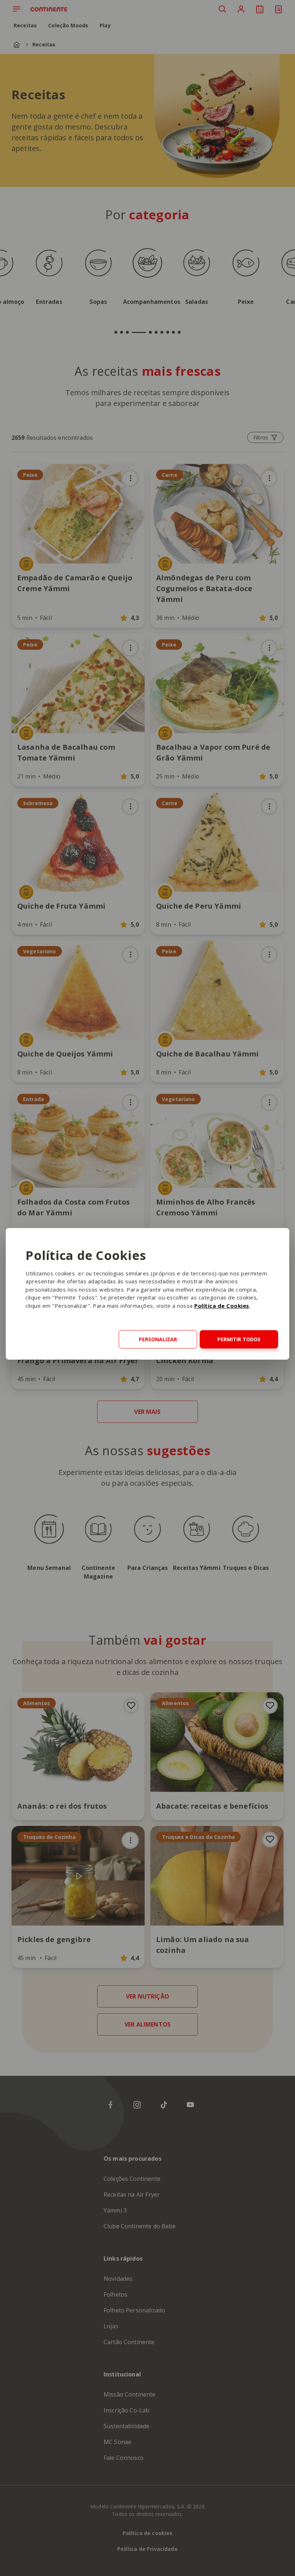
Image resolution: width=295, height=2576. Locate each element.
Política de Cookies (222, 1306)
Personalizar (158, 1339)
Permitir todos (239, 1339)
